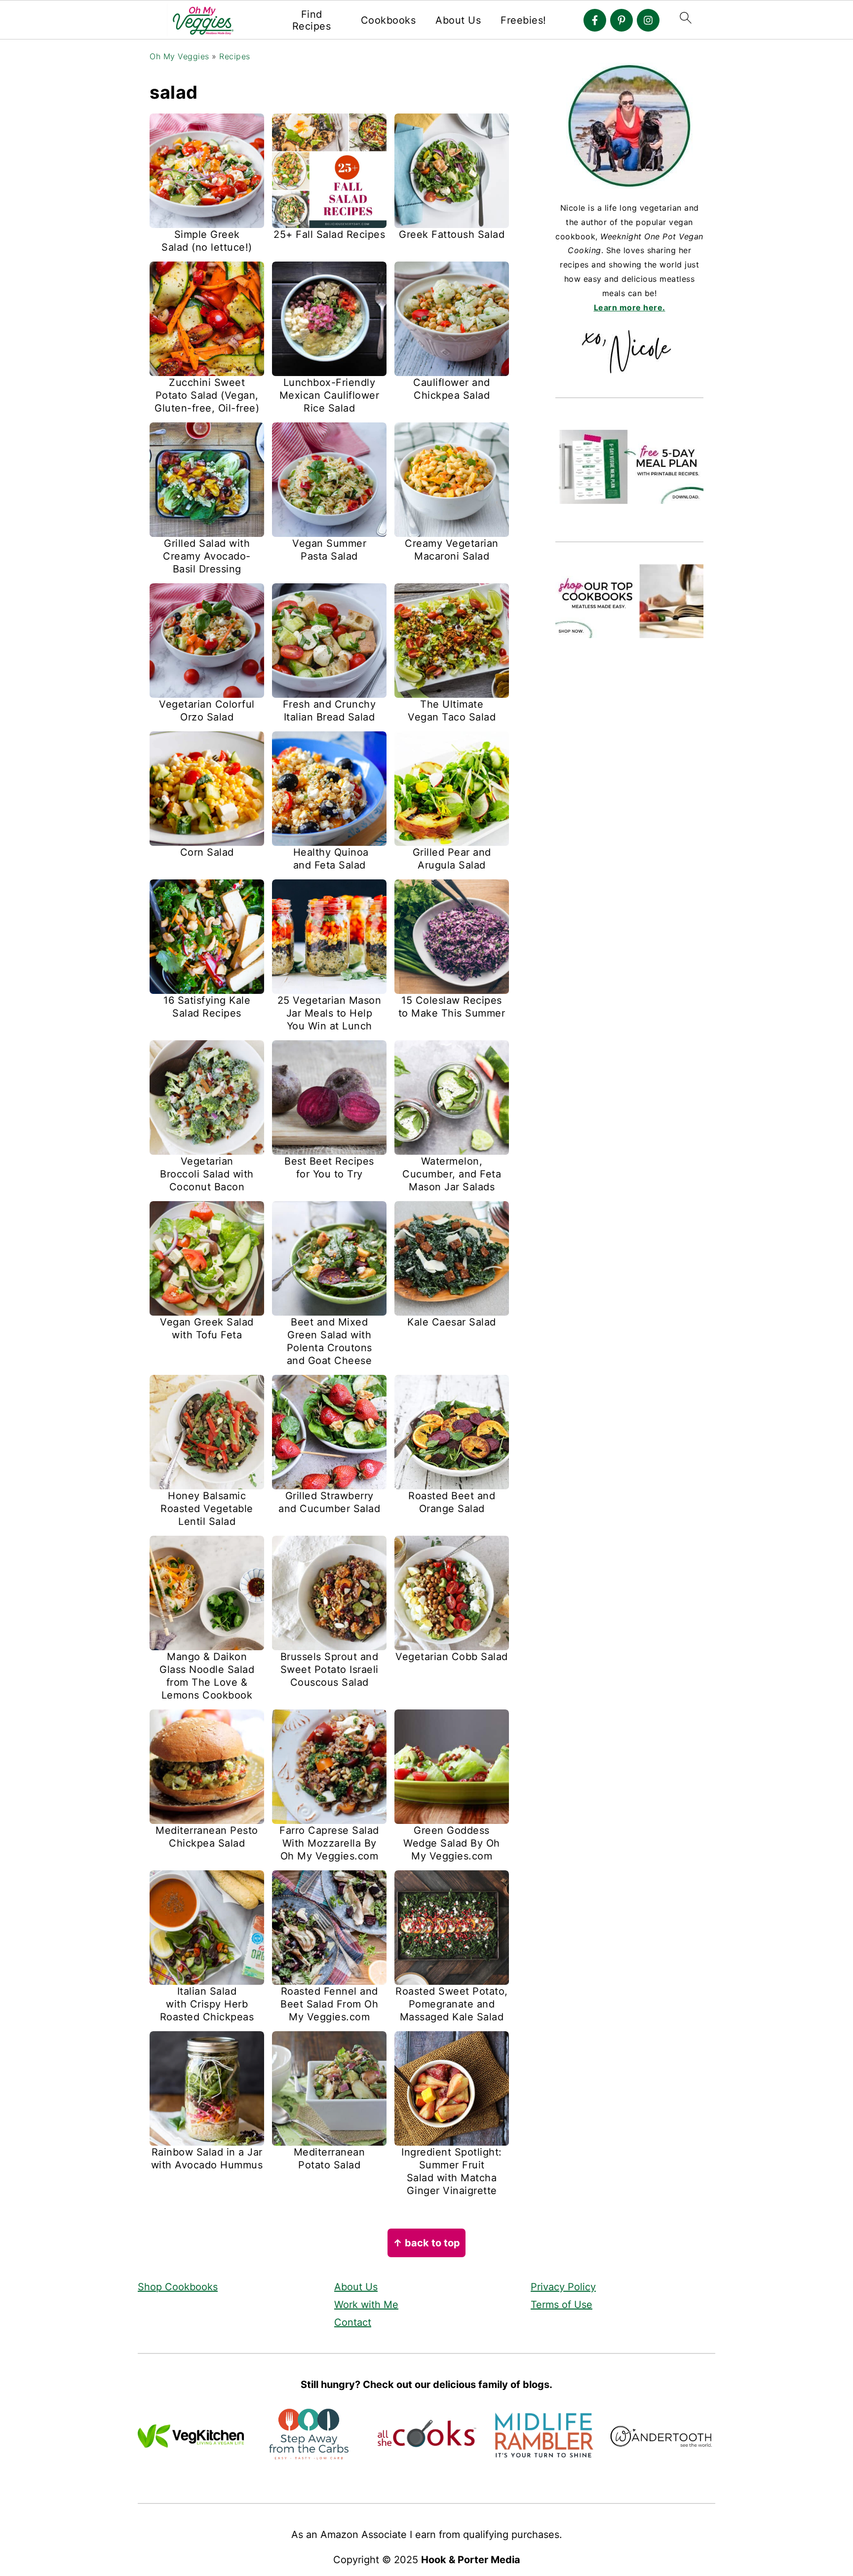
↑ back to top (426, 2243)
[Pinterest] (621, 20)
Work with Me (366, 2305)
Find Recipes (312, 20)
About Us (458, 20)
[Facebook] (595, 20)
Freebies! (523, 20)
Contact (353, 2322)
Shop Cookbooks (178, 2287)
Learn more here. (630, 307)
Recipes (235, 56)
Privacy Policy (563, 2287)
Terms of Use (562, 2305)
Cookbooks (388, 20)
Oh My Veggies (179, 56)
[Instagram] (648, 20)
